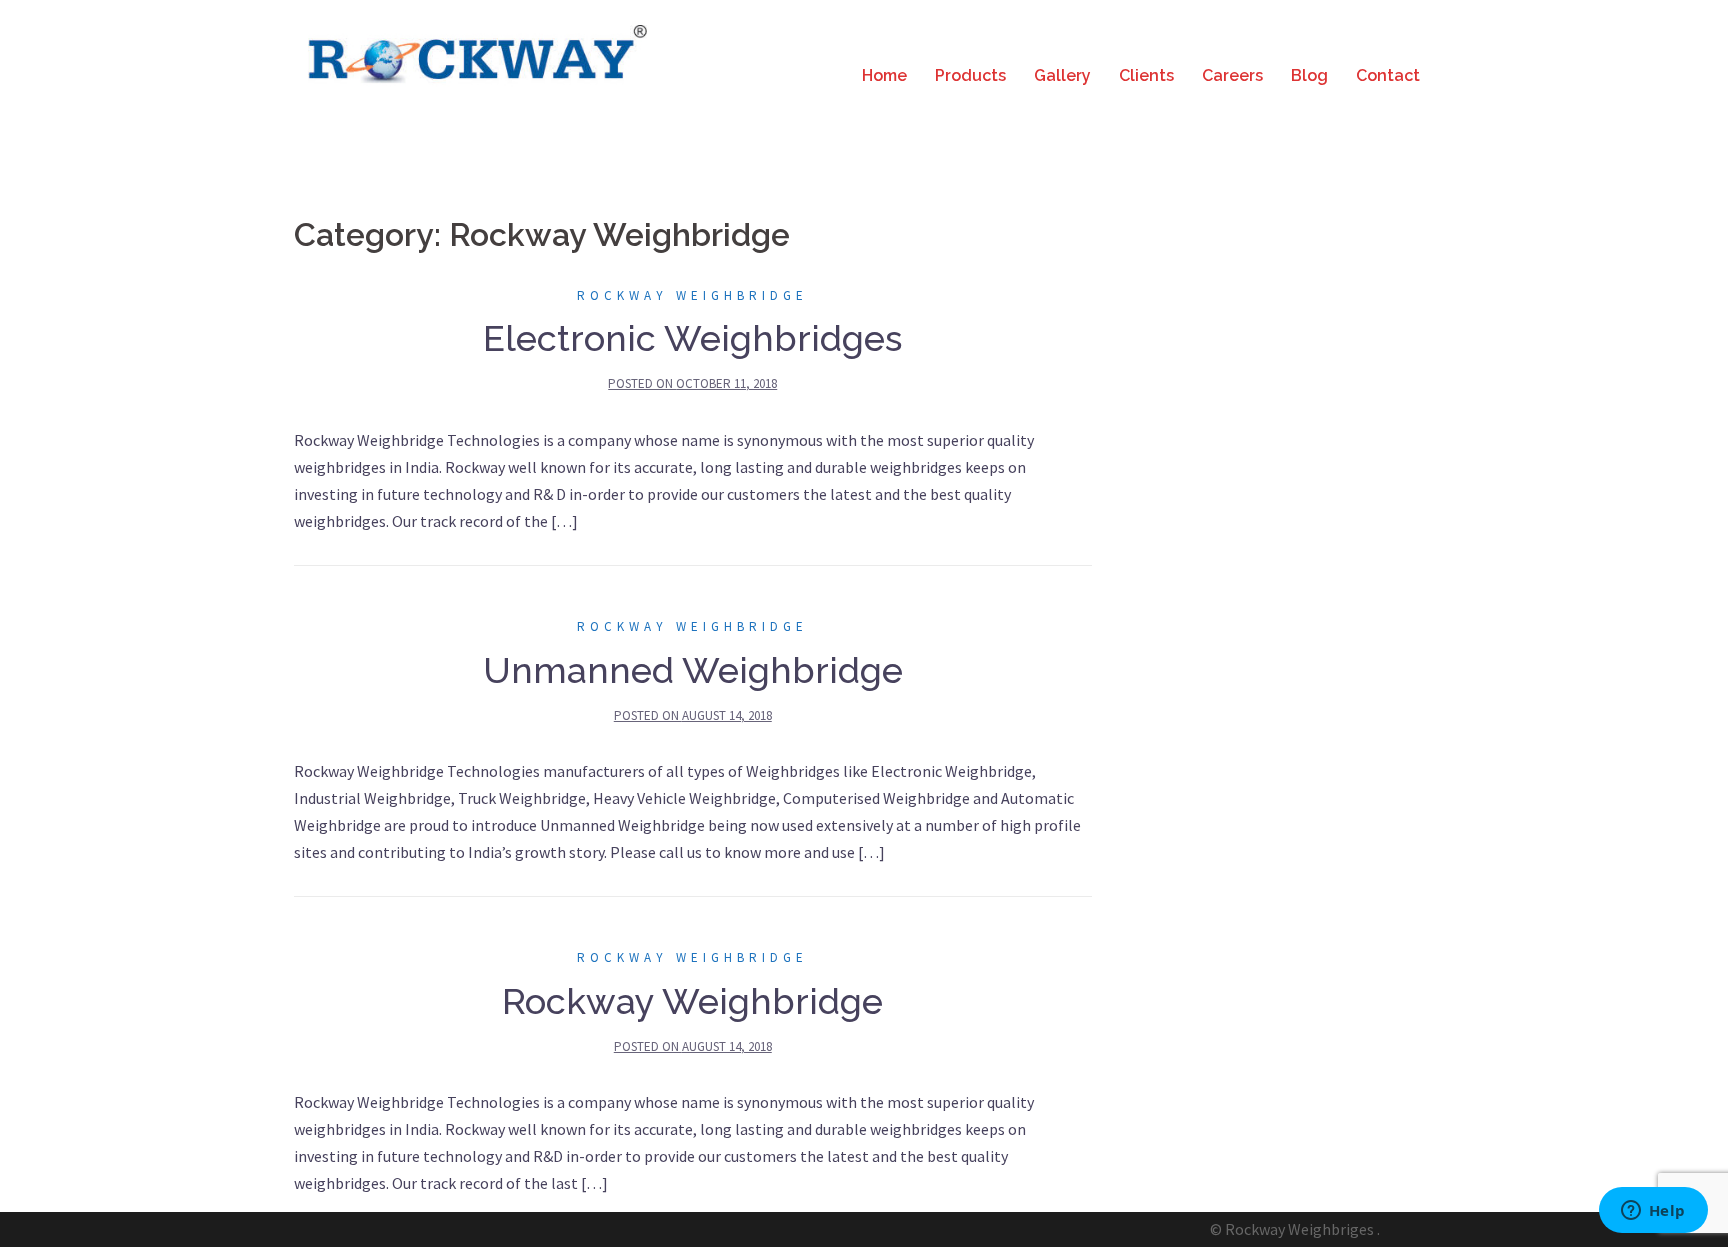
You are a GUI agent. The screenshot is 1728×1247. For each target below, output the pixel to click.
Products (970, 75)
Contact (1388, 75)
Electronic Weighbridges (692, 338)
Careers (1232, 75)
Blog (1309, 75)
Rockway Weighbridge (692, 295)
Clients (1146, 75)
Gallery (1062, 75)
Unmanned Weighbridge (693, 670)
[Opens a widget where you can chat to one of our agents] (1653, 1212)
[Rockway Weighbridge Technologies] (474, 52)
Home (884, 75)
